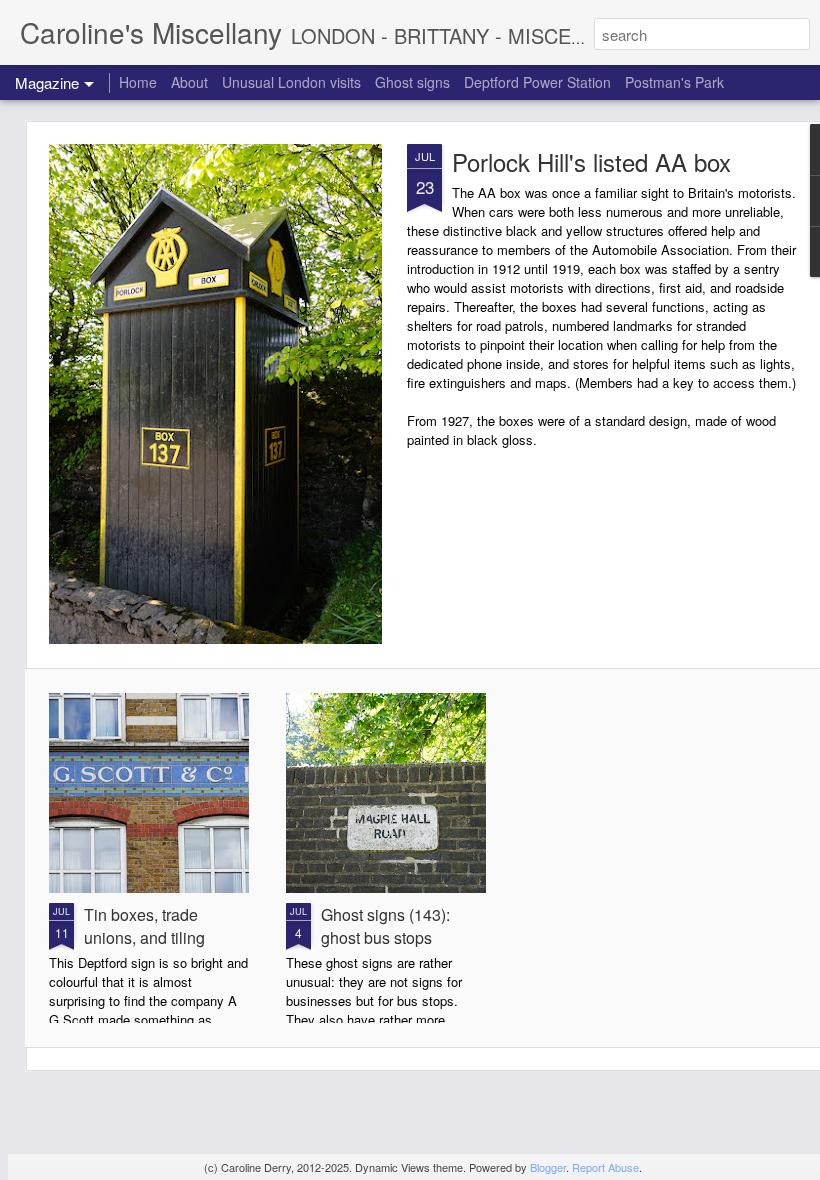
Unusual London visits (291, 82)
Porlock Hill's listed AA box (591, 161)
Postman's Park (674, 82)
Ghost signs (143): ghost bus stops (385, 926)
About (189, 82)
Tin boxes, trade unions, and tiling (144, 926)
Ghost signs (412, 82)
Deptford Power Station (537, 82)
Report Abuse (605, 1167)
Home (138, 82)
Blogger (548, 1167)
